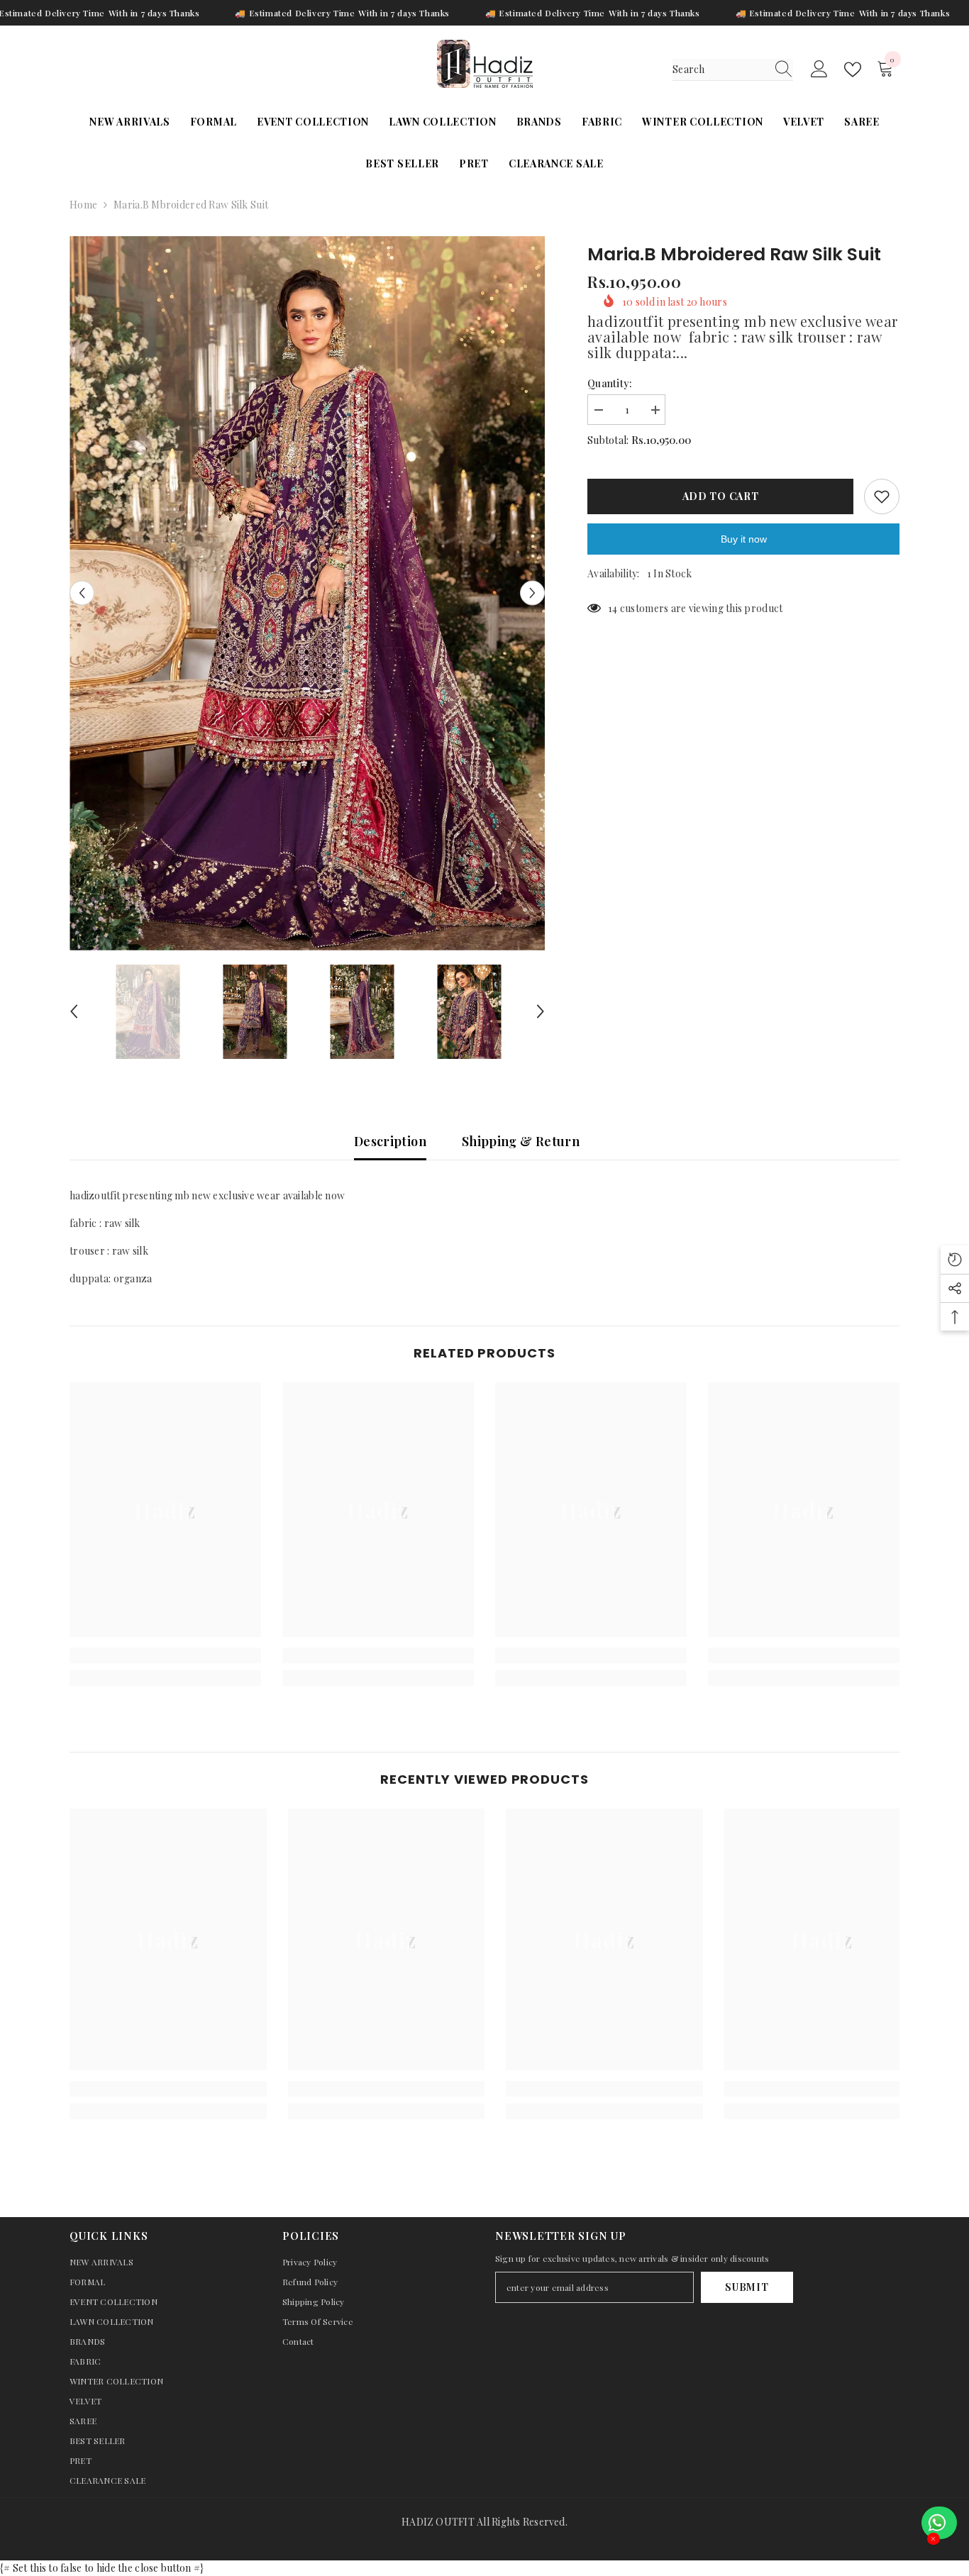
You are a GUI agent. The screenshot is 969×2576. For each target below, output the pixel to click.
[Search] (733, 70)
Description (390, 1141)
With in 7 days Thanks (154, 13)
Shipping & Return (521, 1141)
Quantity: (610, 383)
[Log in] (819, 70)
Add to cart (721, 496)
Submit (747, 2287)
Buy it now (744, 539)
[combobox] (719, 70)
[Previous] (82, 593)
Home (83, 205)
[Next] (532, 593)
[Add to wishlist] (882, 496)
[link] (165, 1655)
